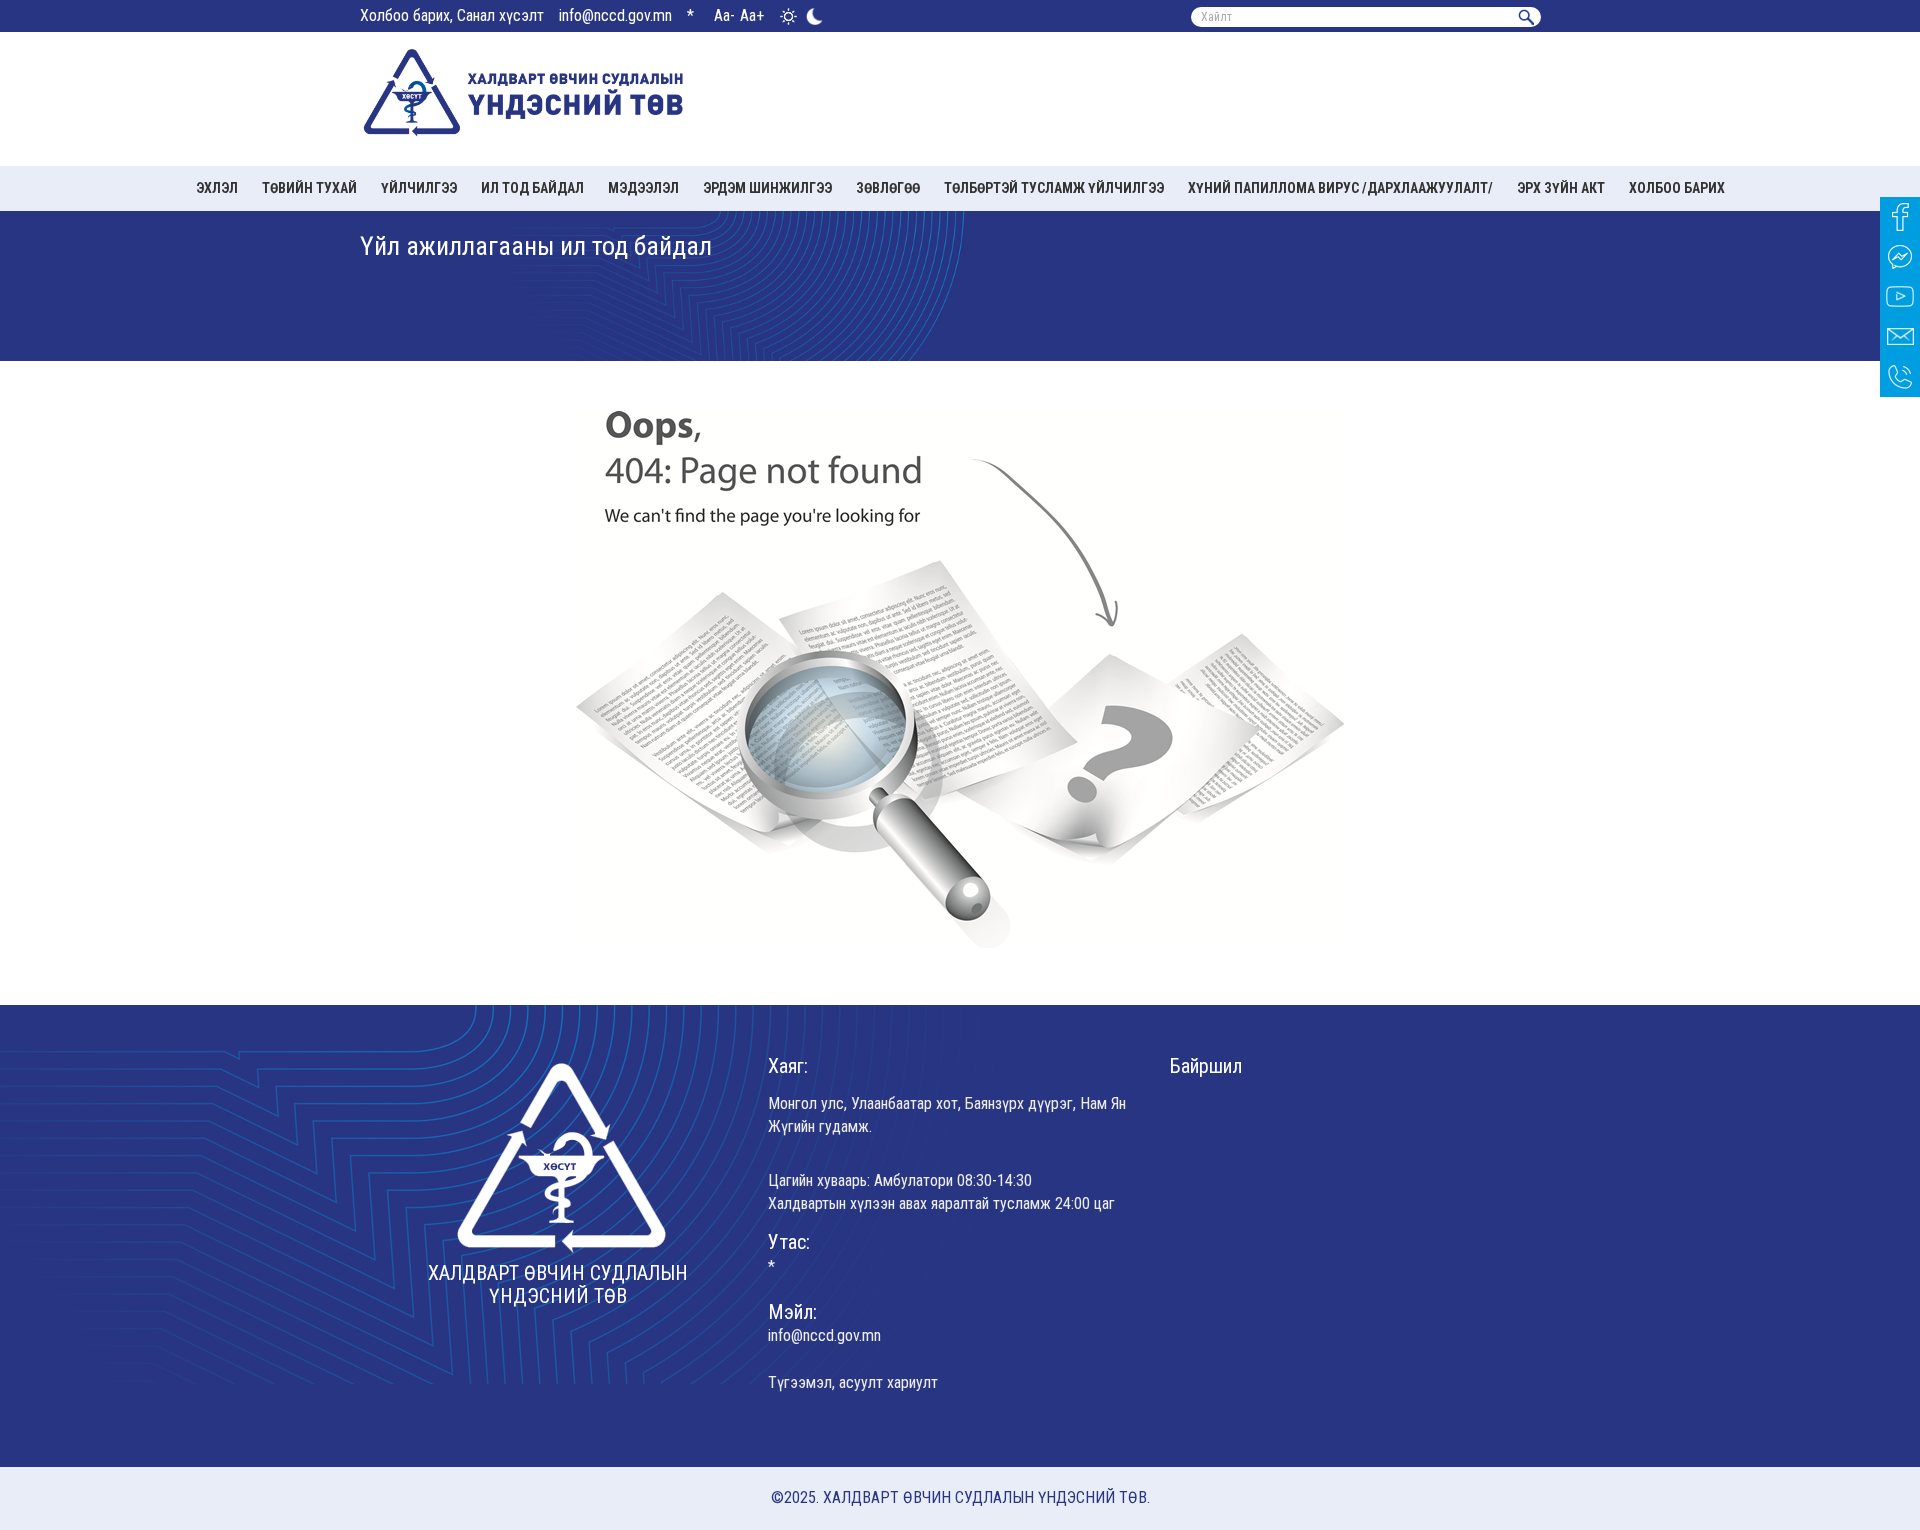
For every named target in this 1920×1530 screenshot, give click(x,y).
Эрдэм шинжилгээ (767, 188)
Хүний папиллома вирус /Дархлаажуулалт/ (1340, 188)
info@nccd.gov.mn (615, 15)
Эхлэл (217, 188)
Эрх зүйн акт (1561, 188)
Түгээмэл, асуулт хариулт (853, 1382)
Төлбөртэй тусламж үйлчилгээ (1054, 188)
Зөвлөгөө (888, 188)
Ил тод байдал (532, 188)
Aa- (724, 15)
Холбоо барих (1677, 188)
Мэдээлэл (643, 188)
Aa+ (752, 15)
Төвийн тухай (309, 188)
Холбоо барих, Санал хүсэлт (452, 15)
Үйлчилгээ (419, 188)
